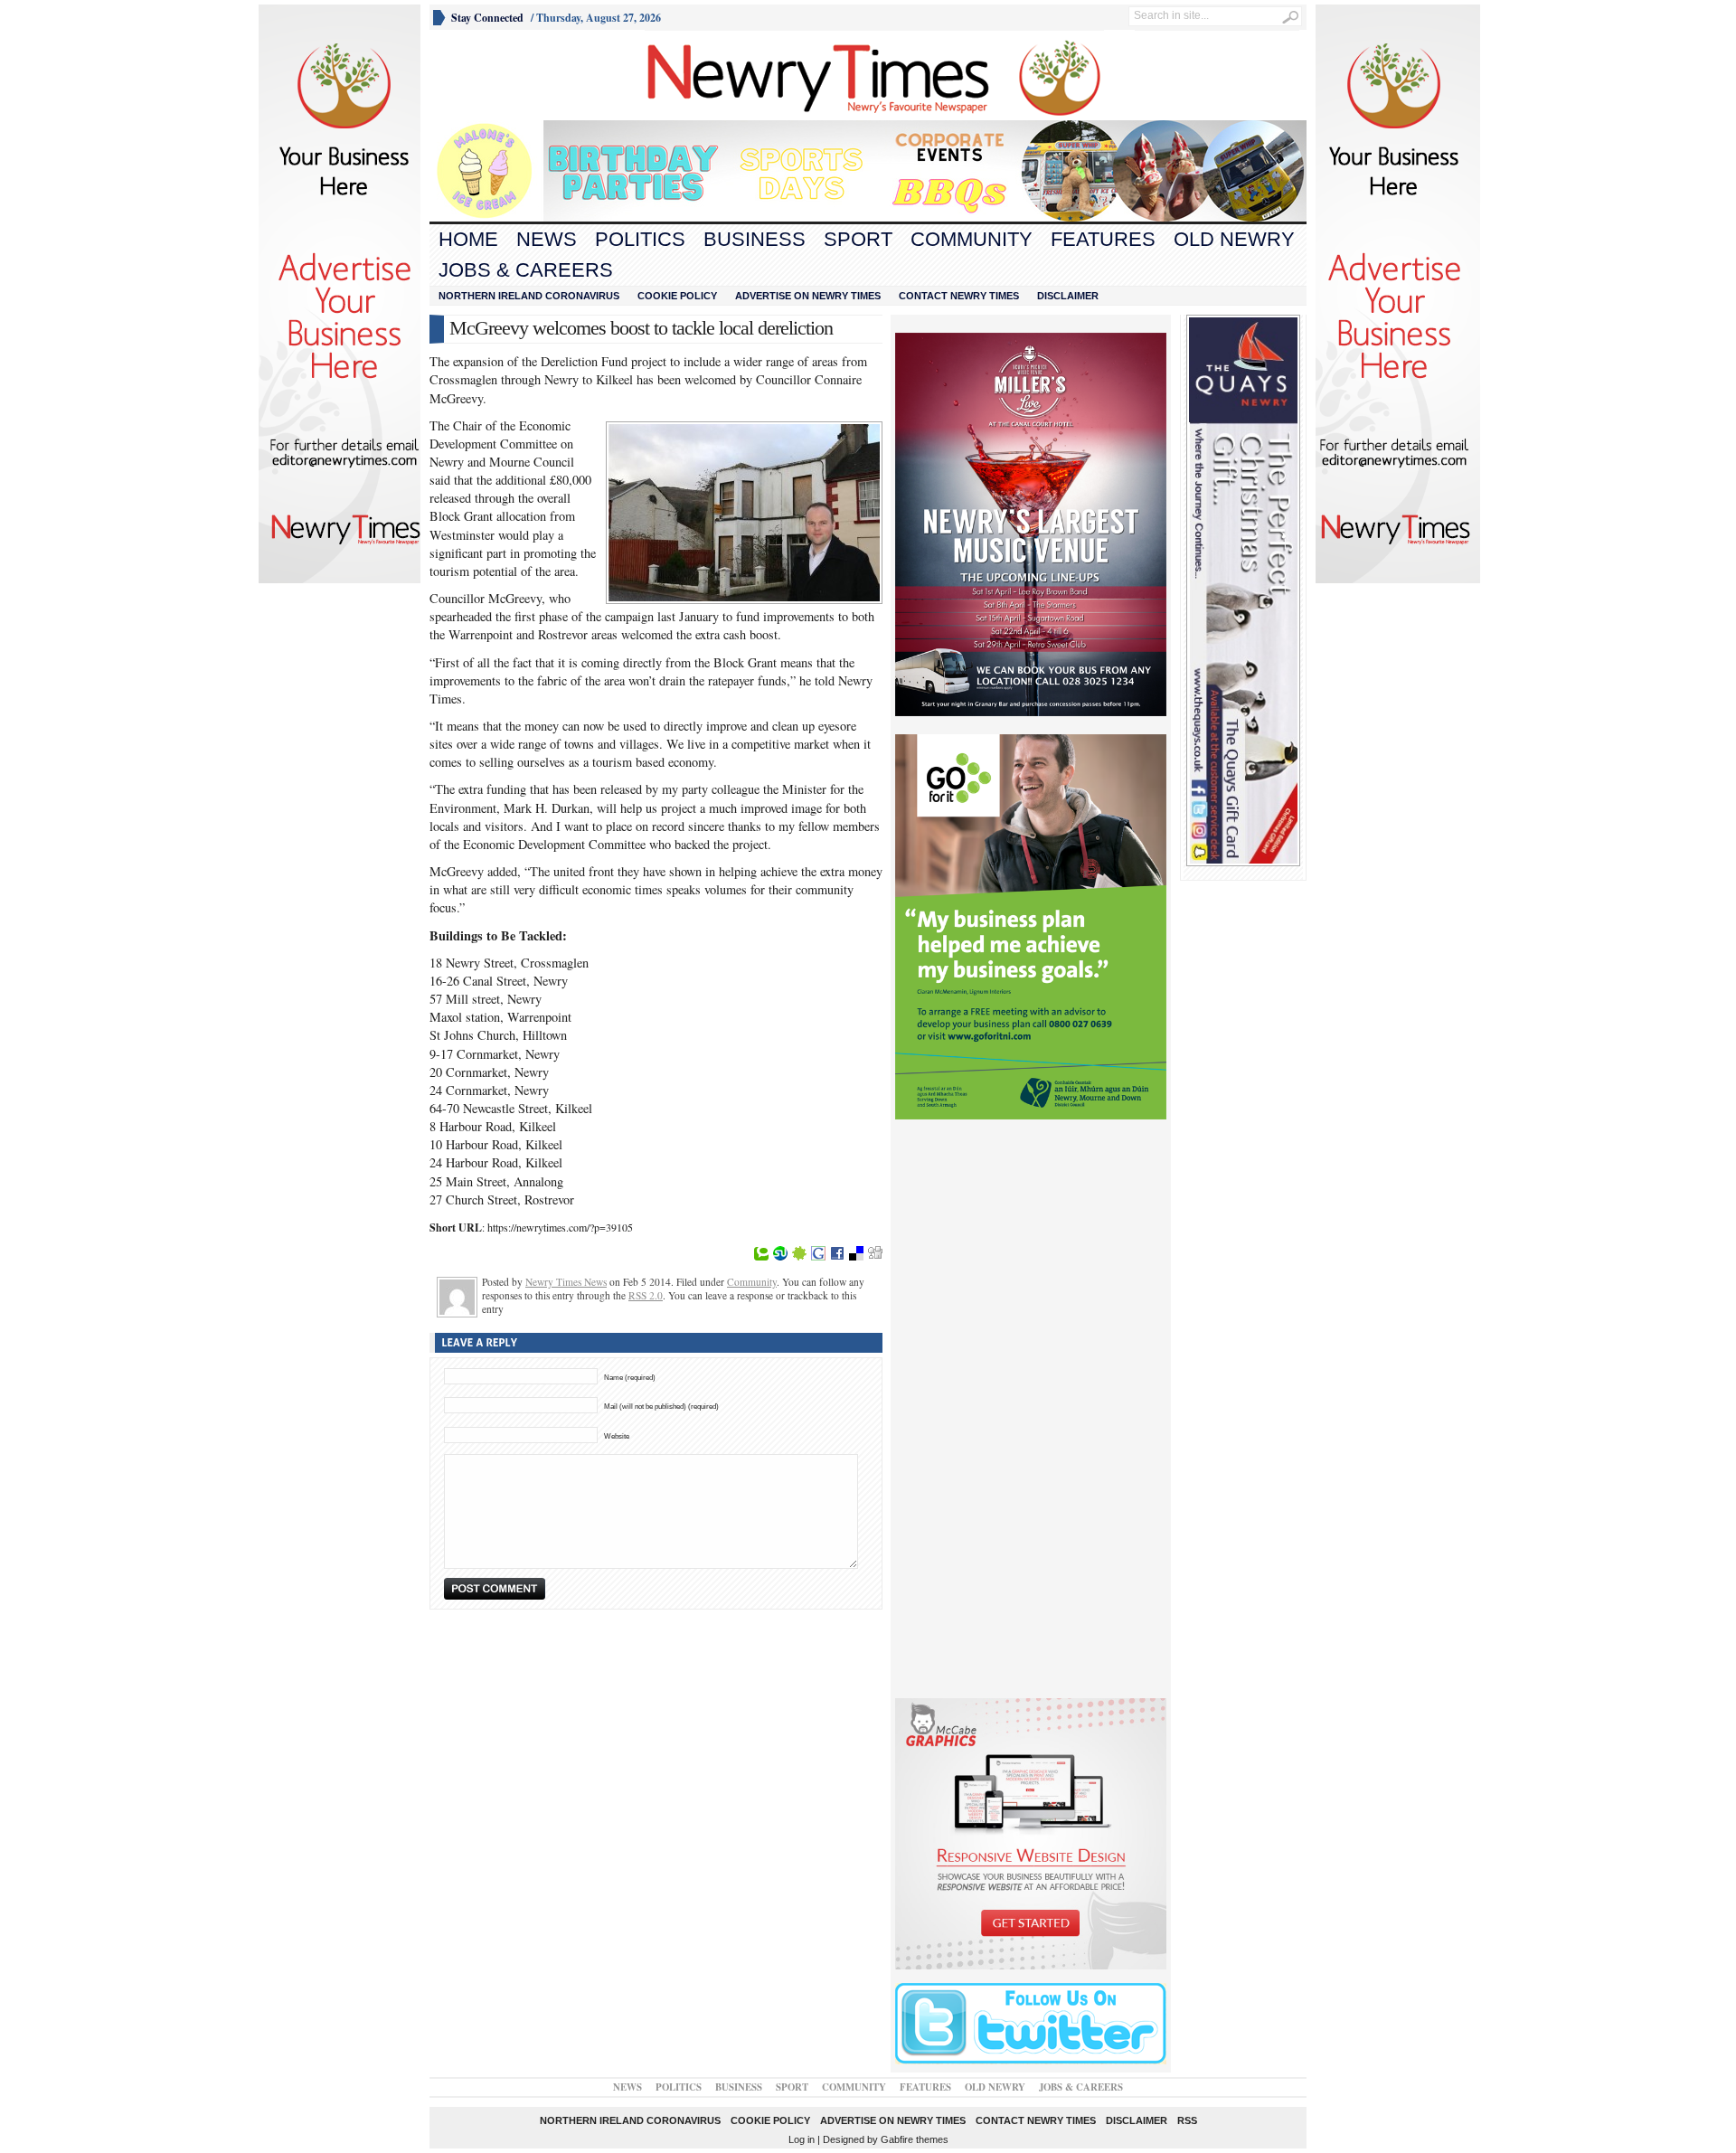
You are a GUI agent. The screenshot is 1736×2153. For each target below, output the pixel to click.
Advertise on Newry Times (808, 296)
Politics (640, 239)
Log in (802, 2139)
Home (468, 239)
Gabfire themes (915, 2139)
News (547, 239)
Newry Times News (566, 1282)
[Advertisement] (530, 75)
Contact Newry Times (959, 296)
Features (1103, 239)
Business (755, 239)
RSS (1187, 2120)
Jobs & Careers (526, 270)
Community (972, 239)
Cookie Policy (677, 296)
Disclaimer (1068, 296)
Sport (858, 239)
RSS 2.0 (646, 1295)
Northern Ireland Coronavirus (529, 296)
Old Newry (1234, 239)
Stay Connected (487, 18)
